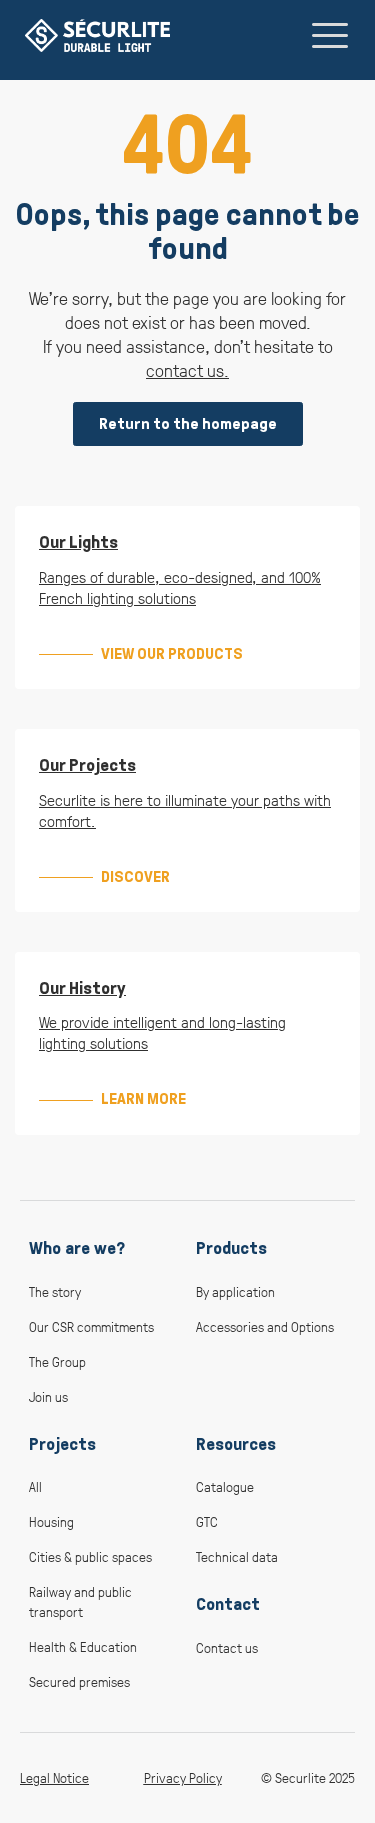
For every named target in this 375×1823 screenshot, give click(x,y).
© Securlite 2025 (308, 1777)
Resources (236, 1444)
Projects (62, 1444)
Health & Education (83, 1646)
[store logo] (97, 35)
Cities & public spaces (90, 1556)
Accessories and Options (265, 1326)
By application (235, 1291)
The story (55, 1291)
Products (231, 1248)
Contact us (227, 1647)
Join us (48, 1396)
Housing (51, 1521)
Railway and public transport (80, 1601)
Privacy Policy (183, 1777)
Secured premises (79, 1681)
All (35, 1486)
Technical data (237, 1556)
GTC (207, 1521)
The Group (57, 1361)
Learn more (143, 1098)
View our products (172, 653)
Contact (228, 1604)
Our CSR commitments (91, 1326)
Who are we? (77, 1248)
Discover (135, 876)
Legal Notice (54, 1777)
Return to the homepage (188, 423)
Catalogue (225, 1486)
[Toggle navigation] (330, 35)
